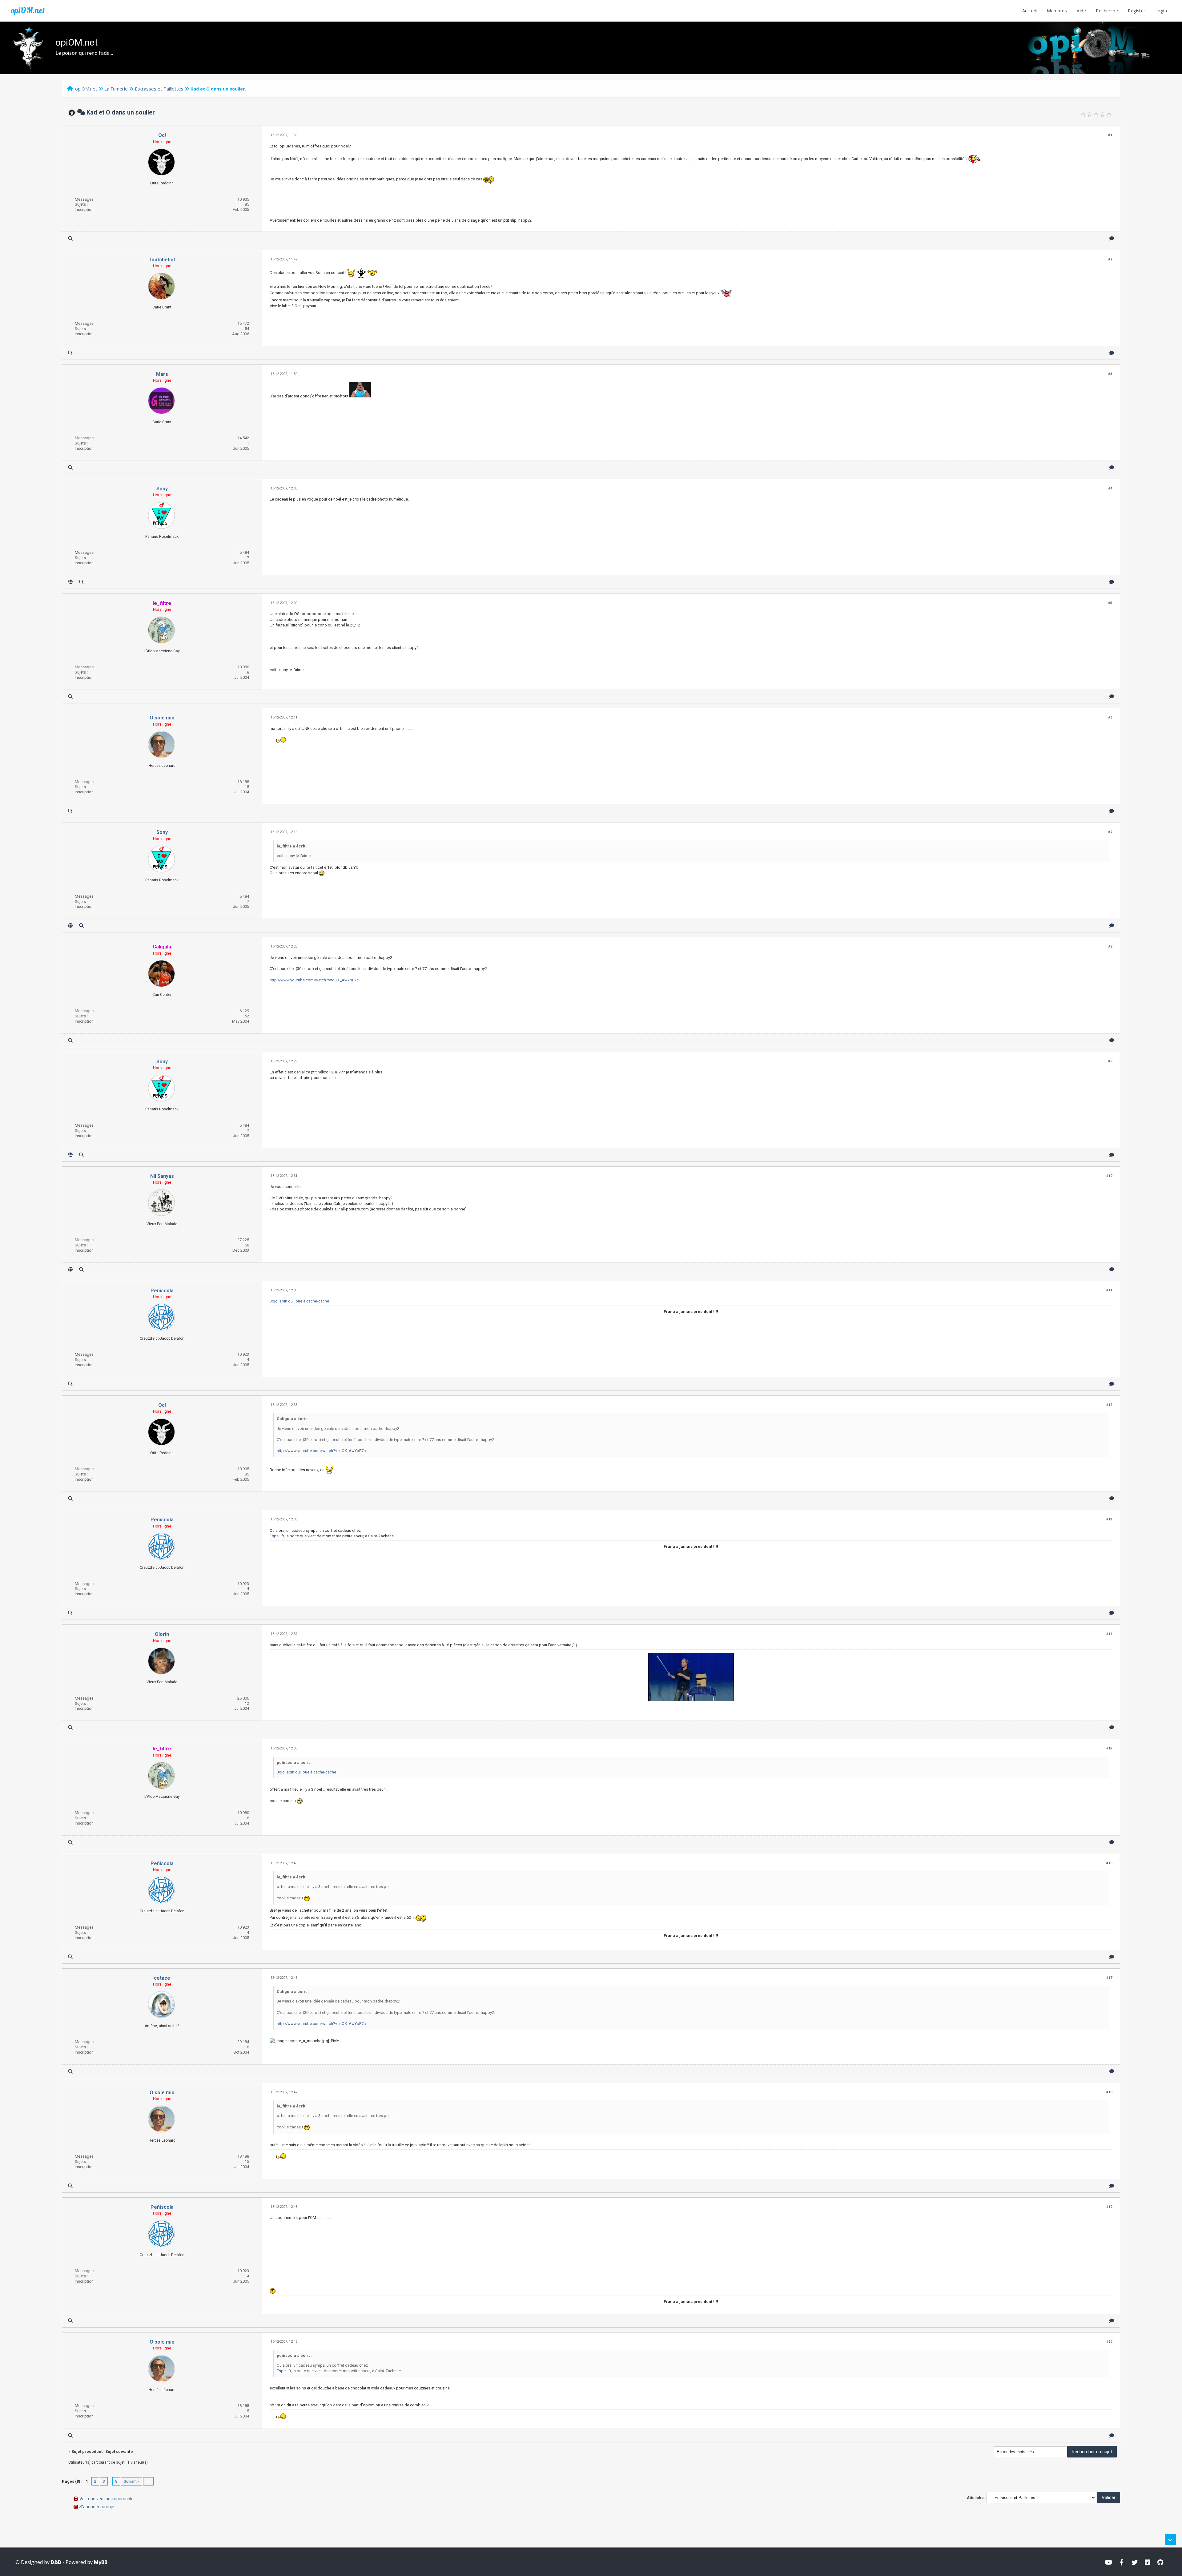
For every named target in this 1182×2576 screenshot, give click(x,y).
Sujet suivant (118, 2451)
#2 (1110, 259)
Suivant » (132, 2481)
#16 (1109, 1863)
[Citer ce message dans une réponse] (1112, 238)
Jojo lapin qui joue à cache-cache (299, 1301)
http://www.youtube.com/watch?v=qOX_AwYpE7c (314, 980)
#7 (1110, 832)
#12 (1109, 1405)
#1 (1110, 135)
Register (1136, 11)
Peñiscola (162, 1291)
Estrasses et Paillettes (159, 89)
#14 (1109, 1634)
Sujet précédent (87, 2451)
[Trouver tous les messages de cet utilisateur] (70, 238)
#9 (1110, 1061)
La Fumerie (116, 89)
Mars (162, 374)
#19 (1109, 2207)
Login (1161, 11)
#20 (1109, 2342)
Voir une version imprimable (107, 2499)
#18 (1109, 2092)
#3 (1110, 374)
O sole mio (162, 718)
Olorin (162, 1634)
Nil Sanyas (162, 1176)
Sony (162, 489)
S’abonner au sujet (98, 2507)
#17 (1109, 1978)
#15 (1109, 1748)
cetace (162, 1978)
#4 (1110, 488)
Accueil (1030, 11)
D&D (56, 2562)
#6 (1110, 717)
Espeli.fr (277, 1536)
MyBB (101, 2562)
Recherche (1107, 11)
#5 (1110, 603)
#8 (1110, 946)
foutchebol (162, 260)
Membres (1057, 11)
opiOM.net (28, 10)
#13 (1109, 1519)
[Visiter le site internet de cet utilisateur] (70, 582)
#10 (1109, 1176)
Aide (1081, 11)
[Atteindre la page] (148, 2481)
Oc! (162, 135)
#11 (1109, 1290)
